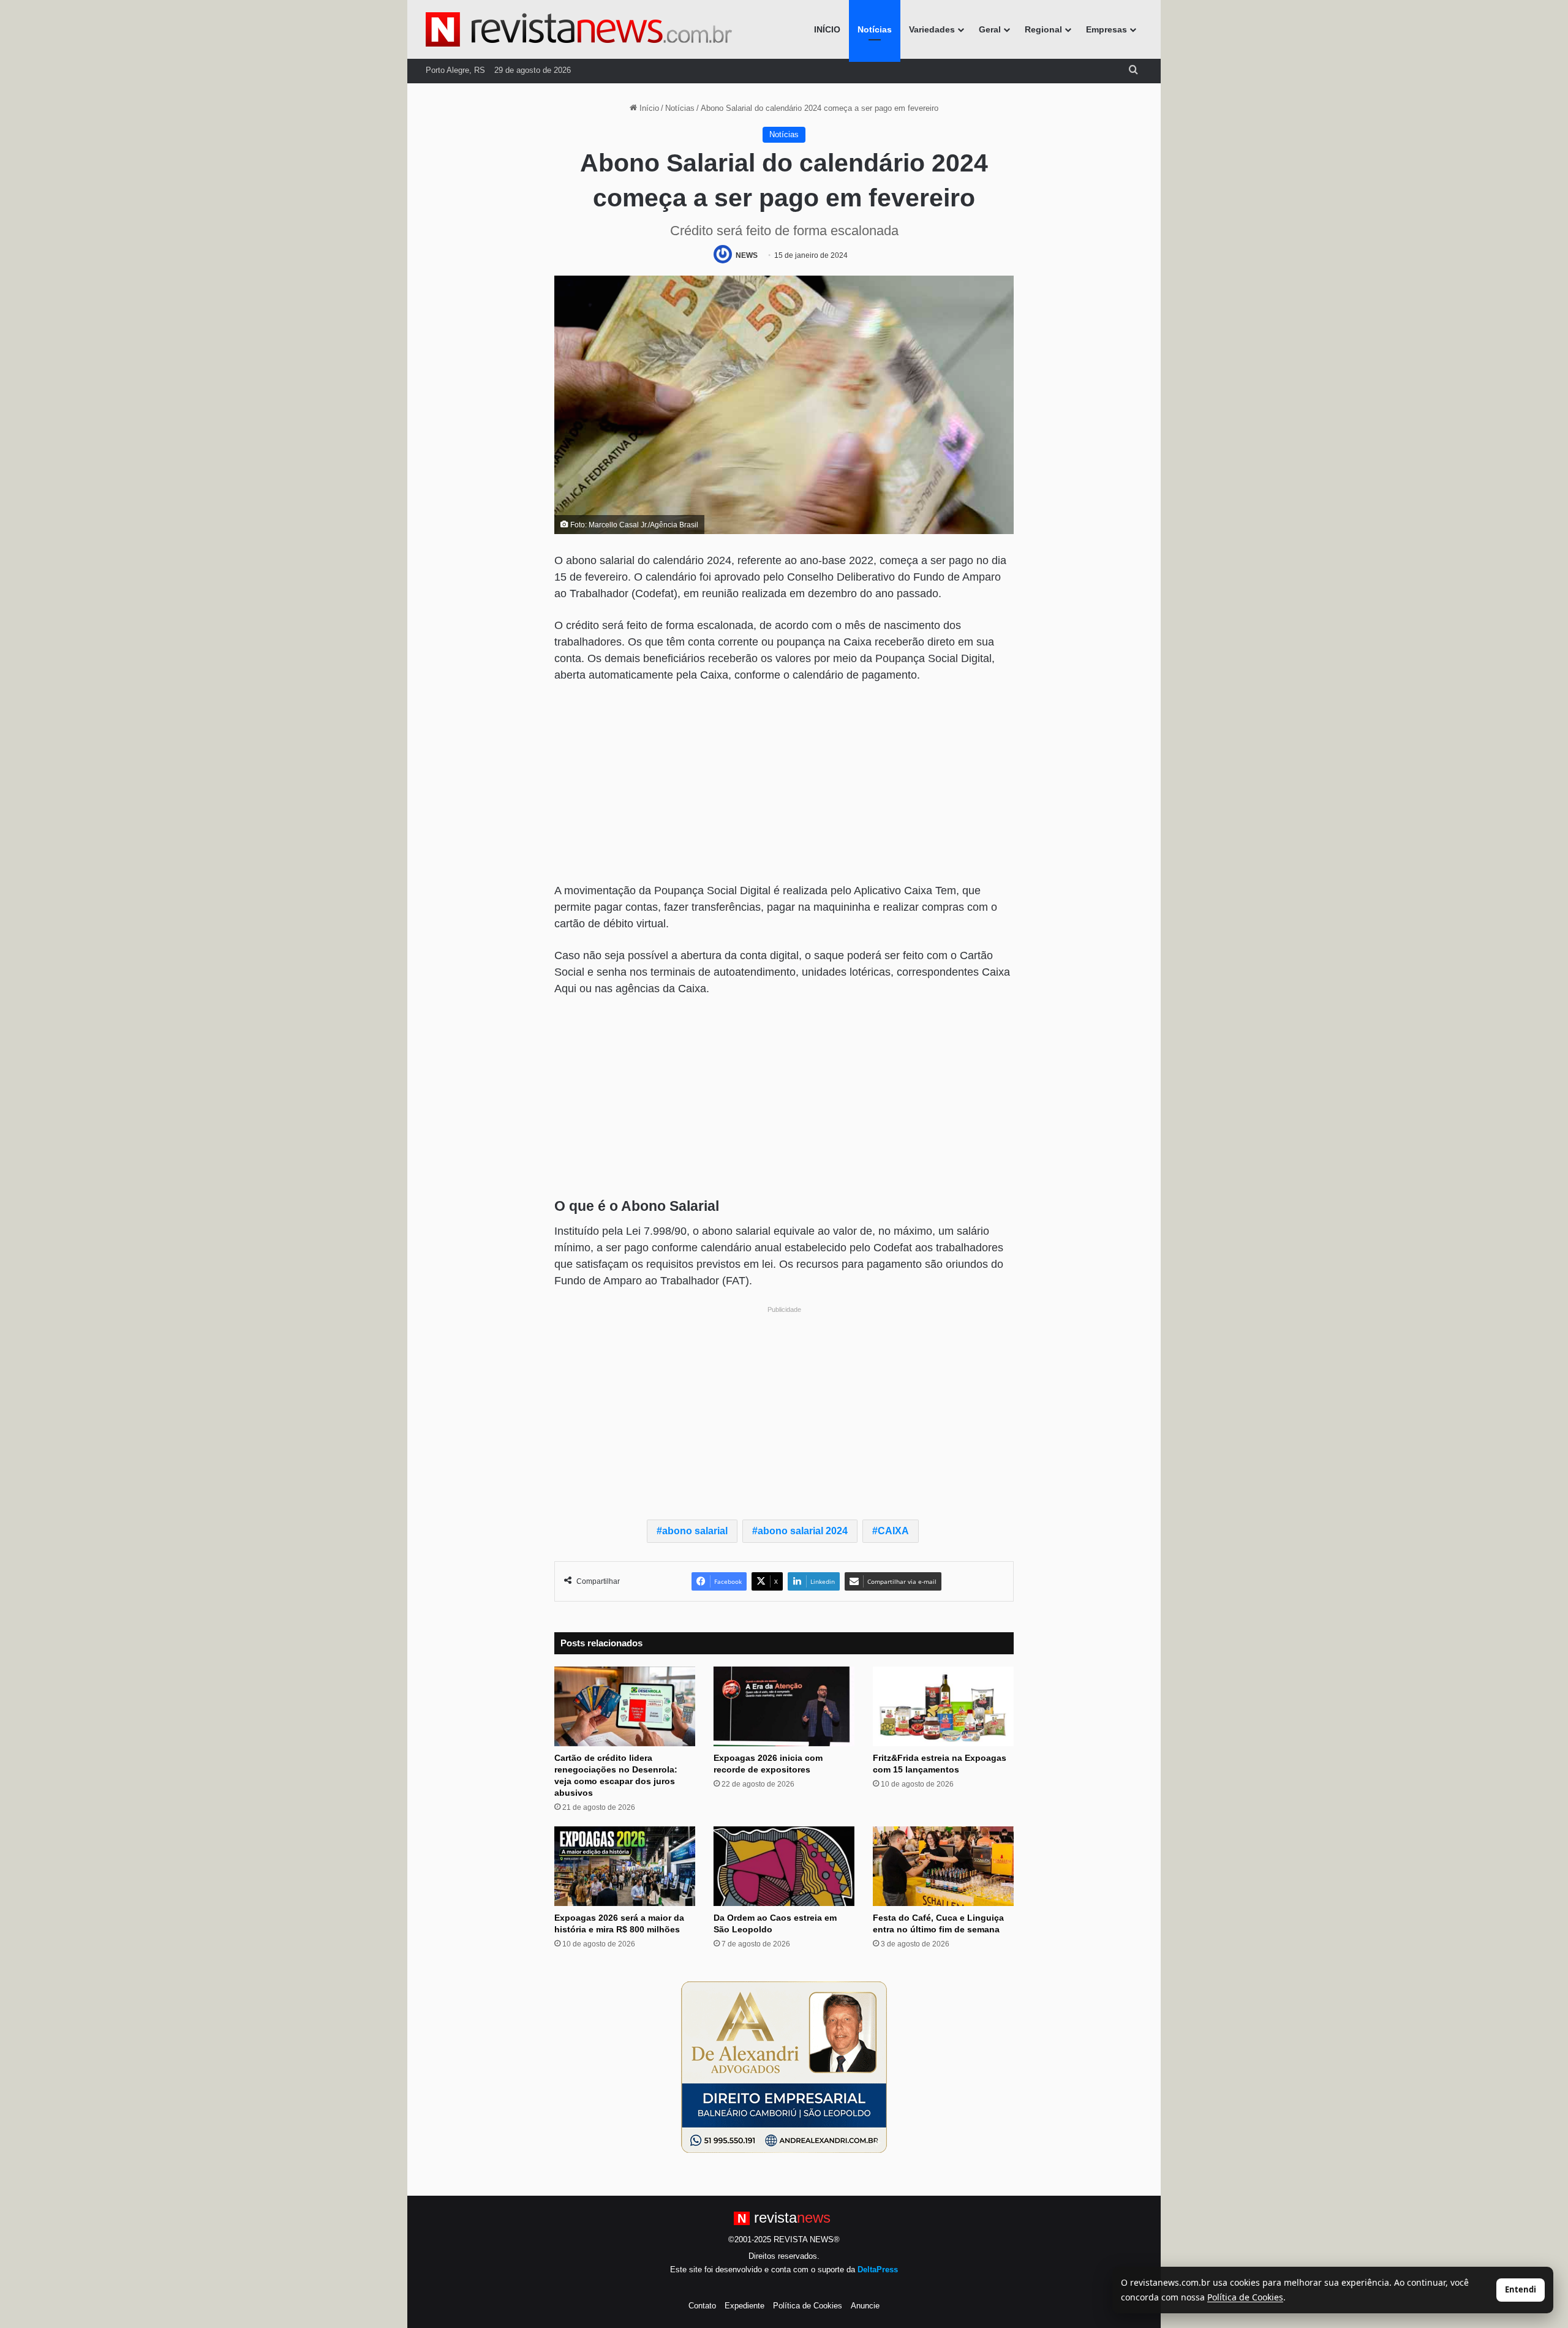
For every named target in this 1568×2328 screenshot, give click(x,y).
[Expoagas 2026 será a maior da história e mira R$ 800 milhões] (625, 1866)
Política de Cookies (808, 2306)
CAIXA (893, 1531)
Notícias (875, 29)
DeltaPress (878, 2270)
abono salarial (695, 1531)
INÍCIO (827, 29)
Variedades (932, 29)
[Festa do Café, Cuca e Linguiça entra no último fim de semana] (943, 1866)
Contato (702, 2306)
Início (648, 108)
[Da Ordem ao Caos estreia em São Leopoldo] (784, 1866)
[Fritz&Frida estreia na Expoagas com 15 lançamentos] (943, 1706)
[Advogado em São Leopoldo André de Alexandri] (784, 2066)
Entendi (1521, 2289)
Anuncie (865, 2306)
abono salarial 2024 (803, 1531)
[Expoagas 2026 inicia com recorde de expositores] (784, 1706)
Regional (1043, 29)
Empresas (1106, 29)
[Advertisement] (784, 785)
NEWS (747, 255)
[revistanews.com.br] (579, 29)
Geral (990, 29)
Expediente (744, 2306)
